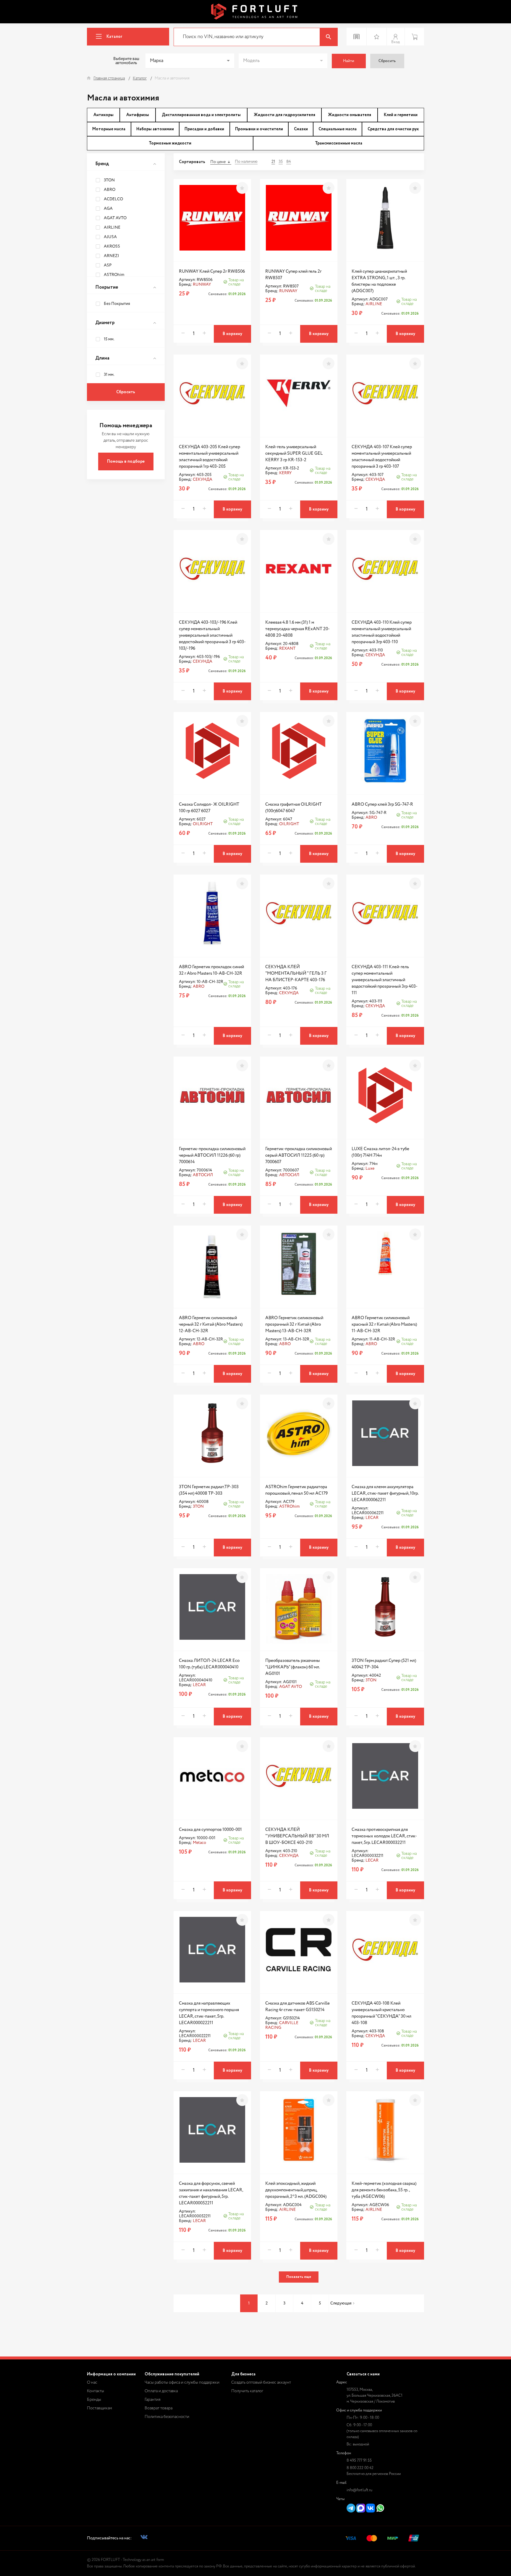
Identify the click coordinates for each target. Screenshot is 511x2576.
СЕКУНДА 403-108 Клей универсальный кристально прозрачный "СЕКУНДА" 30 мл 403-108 (381, 2013)
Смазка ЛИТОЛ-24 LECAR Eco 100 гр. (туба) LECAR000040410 (209, 1664)
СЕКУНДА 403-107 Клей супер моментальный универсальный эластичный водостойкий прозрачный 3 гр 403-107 (382, 457)
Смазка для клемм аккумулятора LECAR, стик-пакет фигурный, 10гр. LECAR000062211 (385, 1493)
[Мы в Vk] (144, 2538)
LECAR (372, 1518)
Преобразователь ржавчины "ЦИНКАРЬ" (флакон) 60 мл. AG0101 (293, 1667)
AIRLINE (374, 304)
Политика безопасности (167, 2417)
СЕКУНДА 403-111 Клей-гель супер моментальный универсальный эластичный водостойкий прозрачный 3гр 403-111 (385, 980)
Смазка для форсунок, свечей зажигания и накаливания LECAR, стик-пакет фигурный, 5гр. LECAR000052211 (211, 2193)
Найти (349, 61)
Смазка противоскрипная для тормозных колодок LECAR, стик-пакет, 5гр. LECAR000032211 (384, 1836)
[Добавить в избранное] (242, 188)
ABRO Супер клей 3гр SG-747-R (382, 804)
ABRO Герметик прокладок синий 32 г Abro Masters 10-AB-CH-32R (211, 970)
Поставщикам (100, 2408)
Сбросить (387, 61)
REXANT (287, 649)
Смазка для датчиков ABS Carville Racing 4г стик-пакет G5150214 (297, 2007)
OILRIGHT (203, 824)
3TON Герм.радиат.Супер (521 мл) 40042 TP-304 (384, 1664)
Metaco (199, 1843)
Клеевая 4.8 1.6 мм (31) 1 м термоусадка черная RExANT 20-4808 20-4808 (297, 629)
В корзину (232, 334)
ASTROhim (289, 1506)
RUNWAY (202, 285)
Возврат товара (159, 2408)
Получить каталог (247, 2391)
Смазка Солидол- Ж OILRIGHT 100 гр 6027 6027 (209, 808)
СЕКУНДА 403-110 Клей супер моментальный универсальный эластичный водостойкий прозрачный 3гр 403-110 (382, 632)
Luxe (370, 1168)
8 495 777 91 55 (359, 2461)
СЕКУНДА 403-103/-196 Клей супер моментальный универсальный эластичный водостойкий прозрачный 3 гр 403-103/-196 (212, 635)
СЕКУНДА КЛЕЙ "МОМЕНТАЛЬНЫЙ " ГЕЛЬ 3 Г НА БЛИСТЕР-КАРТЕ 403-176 (296, 973)
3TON (198, 1506)
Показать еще (299, 2277)
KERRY (285, 473)
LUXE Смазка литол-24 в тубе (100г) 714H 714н (380, 1152)
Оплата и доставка (161, 2391)
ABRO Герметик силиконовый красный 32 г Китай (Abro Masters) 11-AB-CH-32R (384, 1324)
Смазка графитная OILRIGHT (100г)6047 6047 (293, 808)
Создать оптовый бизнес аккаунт (261, 2382)
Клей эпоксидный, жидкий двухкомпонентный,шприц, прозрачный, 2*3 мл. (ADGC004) (296, 2190)
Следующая (341, 2303)
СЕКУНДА (203, 480)
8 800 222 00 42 (360, 2468)
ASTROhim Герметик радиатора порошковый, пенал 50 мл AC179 (296, 1490)
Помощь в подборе (126, 461)
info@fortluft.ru (359, 2490)
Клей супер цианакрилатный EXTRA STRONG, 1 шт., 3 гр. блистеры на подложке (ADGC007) (379, 281)
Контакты (96, 2391)
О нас (92, 2382)
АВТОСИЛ (203, 1175)
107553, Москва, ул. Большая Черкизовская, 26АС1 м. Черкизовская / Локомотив (375, 2396)
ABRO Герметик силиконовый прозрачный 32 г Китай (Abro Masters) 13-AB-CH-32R (294, 1324)
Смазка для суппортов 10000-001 (210, 1830)
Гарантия (153, 2400)
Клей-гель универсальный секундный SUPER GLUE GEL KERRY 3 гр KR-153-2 (294, 453)
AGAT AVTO (291, 1687)
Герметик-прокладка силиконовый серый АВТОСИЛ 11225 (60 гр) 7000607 (299, 1155)
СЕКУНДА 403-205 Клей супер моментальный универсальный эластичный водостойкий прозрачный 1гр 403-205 (210, 457)
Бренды (94, 2400)
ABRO (371, 818)
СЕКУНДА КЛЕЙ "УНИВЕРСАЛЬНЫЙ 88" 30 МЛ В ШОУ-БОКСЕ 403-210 (297, 1836)
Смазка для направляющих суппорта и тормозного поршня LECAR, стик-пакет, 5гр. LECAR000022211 (209, 2013)
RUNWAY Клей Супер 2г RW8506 (212, 271)
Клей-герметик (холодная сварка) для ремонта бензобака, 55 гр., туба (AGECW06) (384, 2190)
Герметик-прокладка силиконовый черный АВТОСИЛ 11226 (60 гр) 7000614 (212, 1155)
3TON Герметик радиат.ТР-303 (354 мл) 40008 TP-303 (209, 1490)
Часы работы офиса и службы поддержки (182, 2382)
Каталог (114, 37)
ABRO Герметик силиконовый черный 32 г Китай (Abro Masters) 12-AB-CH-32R (211, 1324)
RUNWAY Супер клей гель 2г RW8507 (293, 275)
